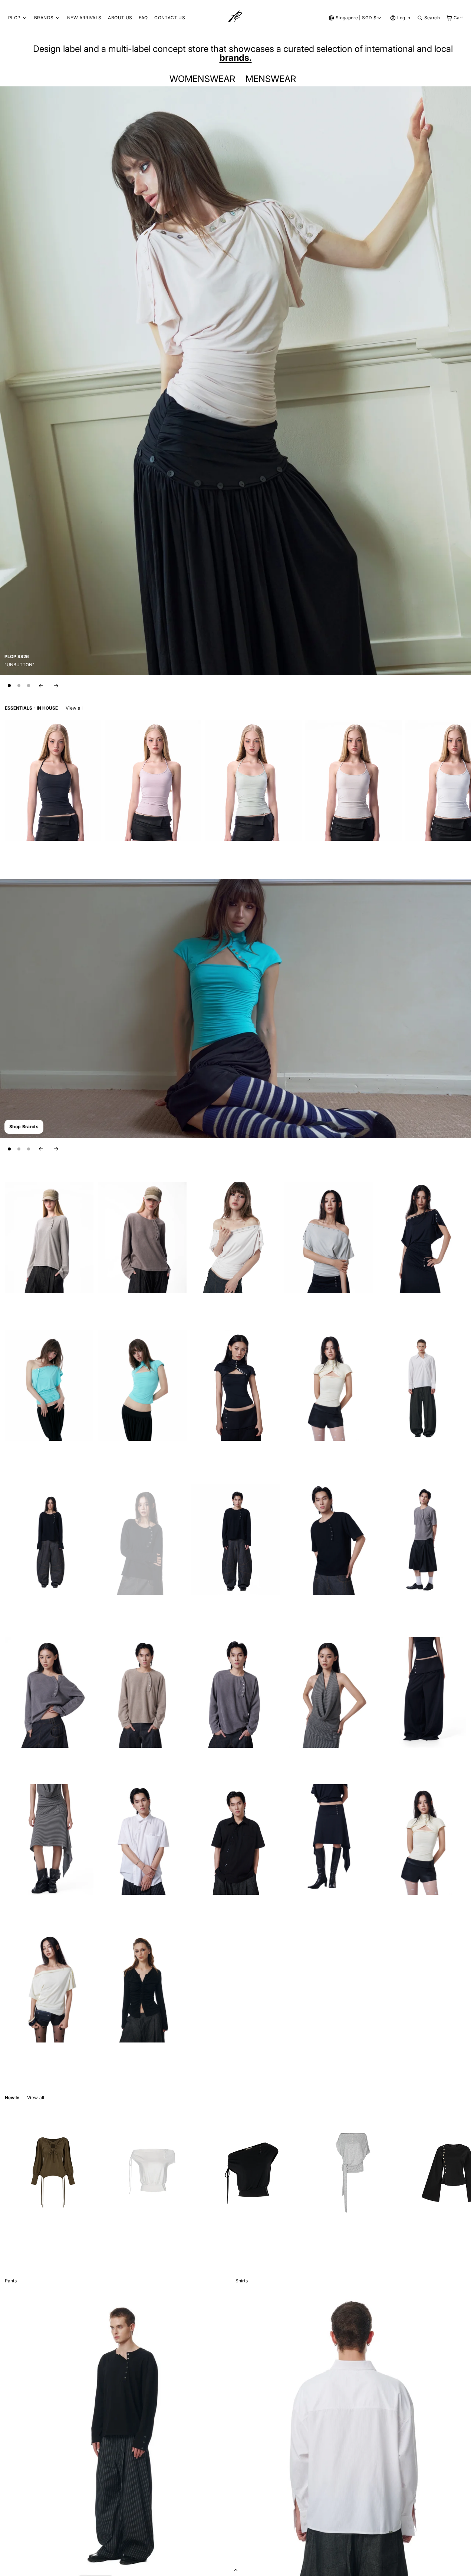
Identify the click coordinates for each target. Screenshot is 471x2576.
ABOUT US (120, 18)
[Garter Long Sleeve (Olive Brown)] (53, 2170)
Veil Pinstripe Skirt (24, 1910)
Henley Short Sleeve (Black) (314, 1609)
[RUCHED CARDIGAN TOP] (142, 1987)
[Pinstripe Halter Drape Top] (329, 1692)
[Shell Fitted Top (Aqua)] (142, 1385)
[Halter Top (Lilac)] (153, 781)
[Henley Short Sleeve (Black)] (329, 1540)
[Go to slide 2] (19, 686)
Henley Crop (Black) (119, 1609)
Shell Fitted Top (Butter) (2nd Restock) (324, 1455)
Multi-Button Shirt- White (124, 1910)
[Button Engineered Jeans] (49, 1540)
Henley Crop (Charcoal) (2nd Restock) (44, 1762)
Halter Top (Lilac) (123, 855)
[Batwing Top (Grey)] (353, 2170)
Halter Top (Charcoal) (27, 855)
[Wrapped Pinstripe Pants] (422, 1692)
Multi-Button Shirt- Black (217, 1910)
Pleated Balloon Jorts (400, 1609)
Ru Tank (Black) (222, 2245)
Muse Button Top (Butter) (31, 2057)
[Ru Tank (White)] (153, 2170)
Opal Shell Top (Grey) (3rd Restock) (321, 1307)
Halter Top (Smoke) (325, 855)
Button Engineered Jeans (31, 1609)
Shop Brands (24, 1127)
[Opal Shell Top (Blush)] (235, 1238)
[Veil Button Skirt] (329, 1839)
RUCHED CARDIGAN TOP (125, 2057)
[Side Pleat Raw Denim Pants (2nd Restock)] (422, 1385)
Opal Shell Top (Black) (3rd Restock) (415, 1307)
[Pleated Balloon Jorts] (422, 1540)
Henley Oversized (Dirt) (122, 1307)
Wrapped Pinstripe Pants (403, 1762)
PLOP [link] (14, 18)
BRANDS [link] (44, 18)
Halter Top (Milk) (423, 855)
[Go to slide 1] (9, 686)
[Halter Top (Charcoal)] (53, 781)
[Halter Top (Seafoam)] (253, 781)
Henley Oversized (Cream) (32, 1307)
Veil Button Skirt (301, 1910)
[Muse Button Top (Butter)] (49, 1987)
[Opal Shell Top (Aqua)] (49, 1385)
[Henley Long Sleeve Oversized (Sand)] (142, 1692)
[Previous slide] (41, 686)
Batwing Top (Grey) (325, 2245)
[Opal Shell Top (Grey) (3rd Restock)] (329, 1238)
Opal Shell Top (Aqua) (27, 1455)
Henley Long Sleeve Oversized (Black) (231, 1609)
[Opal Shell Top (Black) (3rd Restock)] (422, 1238)
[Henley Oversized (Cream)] (49, 1238)
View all (74, 708)
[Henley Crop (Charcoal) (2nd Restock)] (49, 1692)
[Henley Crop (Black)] (142, 1540)
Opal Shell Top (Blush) (214, 1307)
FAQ (143, 18)
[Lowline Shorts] (422, 1839)
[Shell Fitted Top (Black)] (235, 1385)
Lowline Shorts (393, 1910)
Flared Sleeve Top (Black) (432, 2245)
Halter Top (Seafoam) (227, 855)
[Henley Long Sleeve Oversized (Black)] (235, 1540)
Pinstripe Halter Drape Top (312, 1762)
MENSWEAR (273, 79)
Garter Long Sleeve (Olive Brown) (39, 2245)
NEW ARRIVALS (84, 18)
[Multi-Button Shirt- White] (142, 1839)
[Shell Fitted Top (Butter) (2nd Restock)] (329, 1385)
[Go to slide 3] (29, 686)
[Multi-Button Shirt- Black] (235, 1839)
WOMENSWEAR (204, 79)
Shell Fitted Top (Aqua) (121, 1455)
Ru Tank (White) (122, 2245)
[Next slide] (56, 686)
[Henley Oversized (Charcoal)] (235, 1692)
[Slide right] (460, 708)
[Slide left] (443, 708)
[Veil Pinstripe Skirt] (49, 1839)
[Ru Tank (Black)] (253, 2170)
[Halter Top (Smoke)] (353, 781)
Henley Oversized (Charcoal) (221, 1762)
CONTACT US (170, 18)
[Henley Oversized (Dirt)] (142, 1238)
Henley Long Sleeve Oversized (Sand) (137, 1762)
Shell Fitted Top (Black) (215, 1455)
